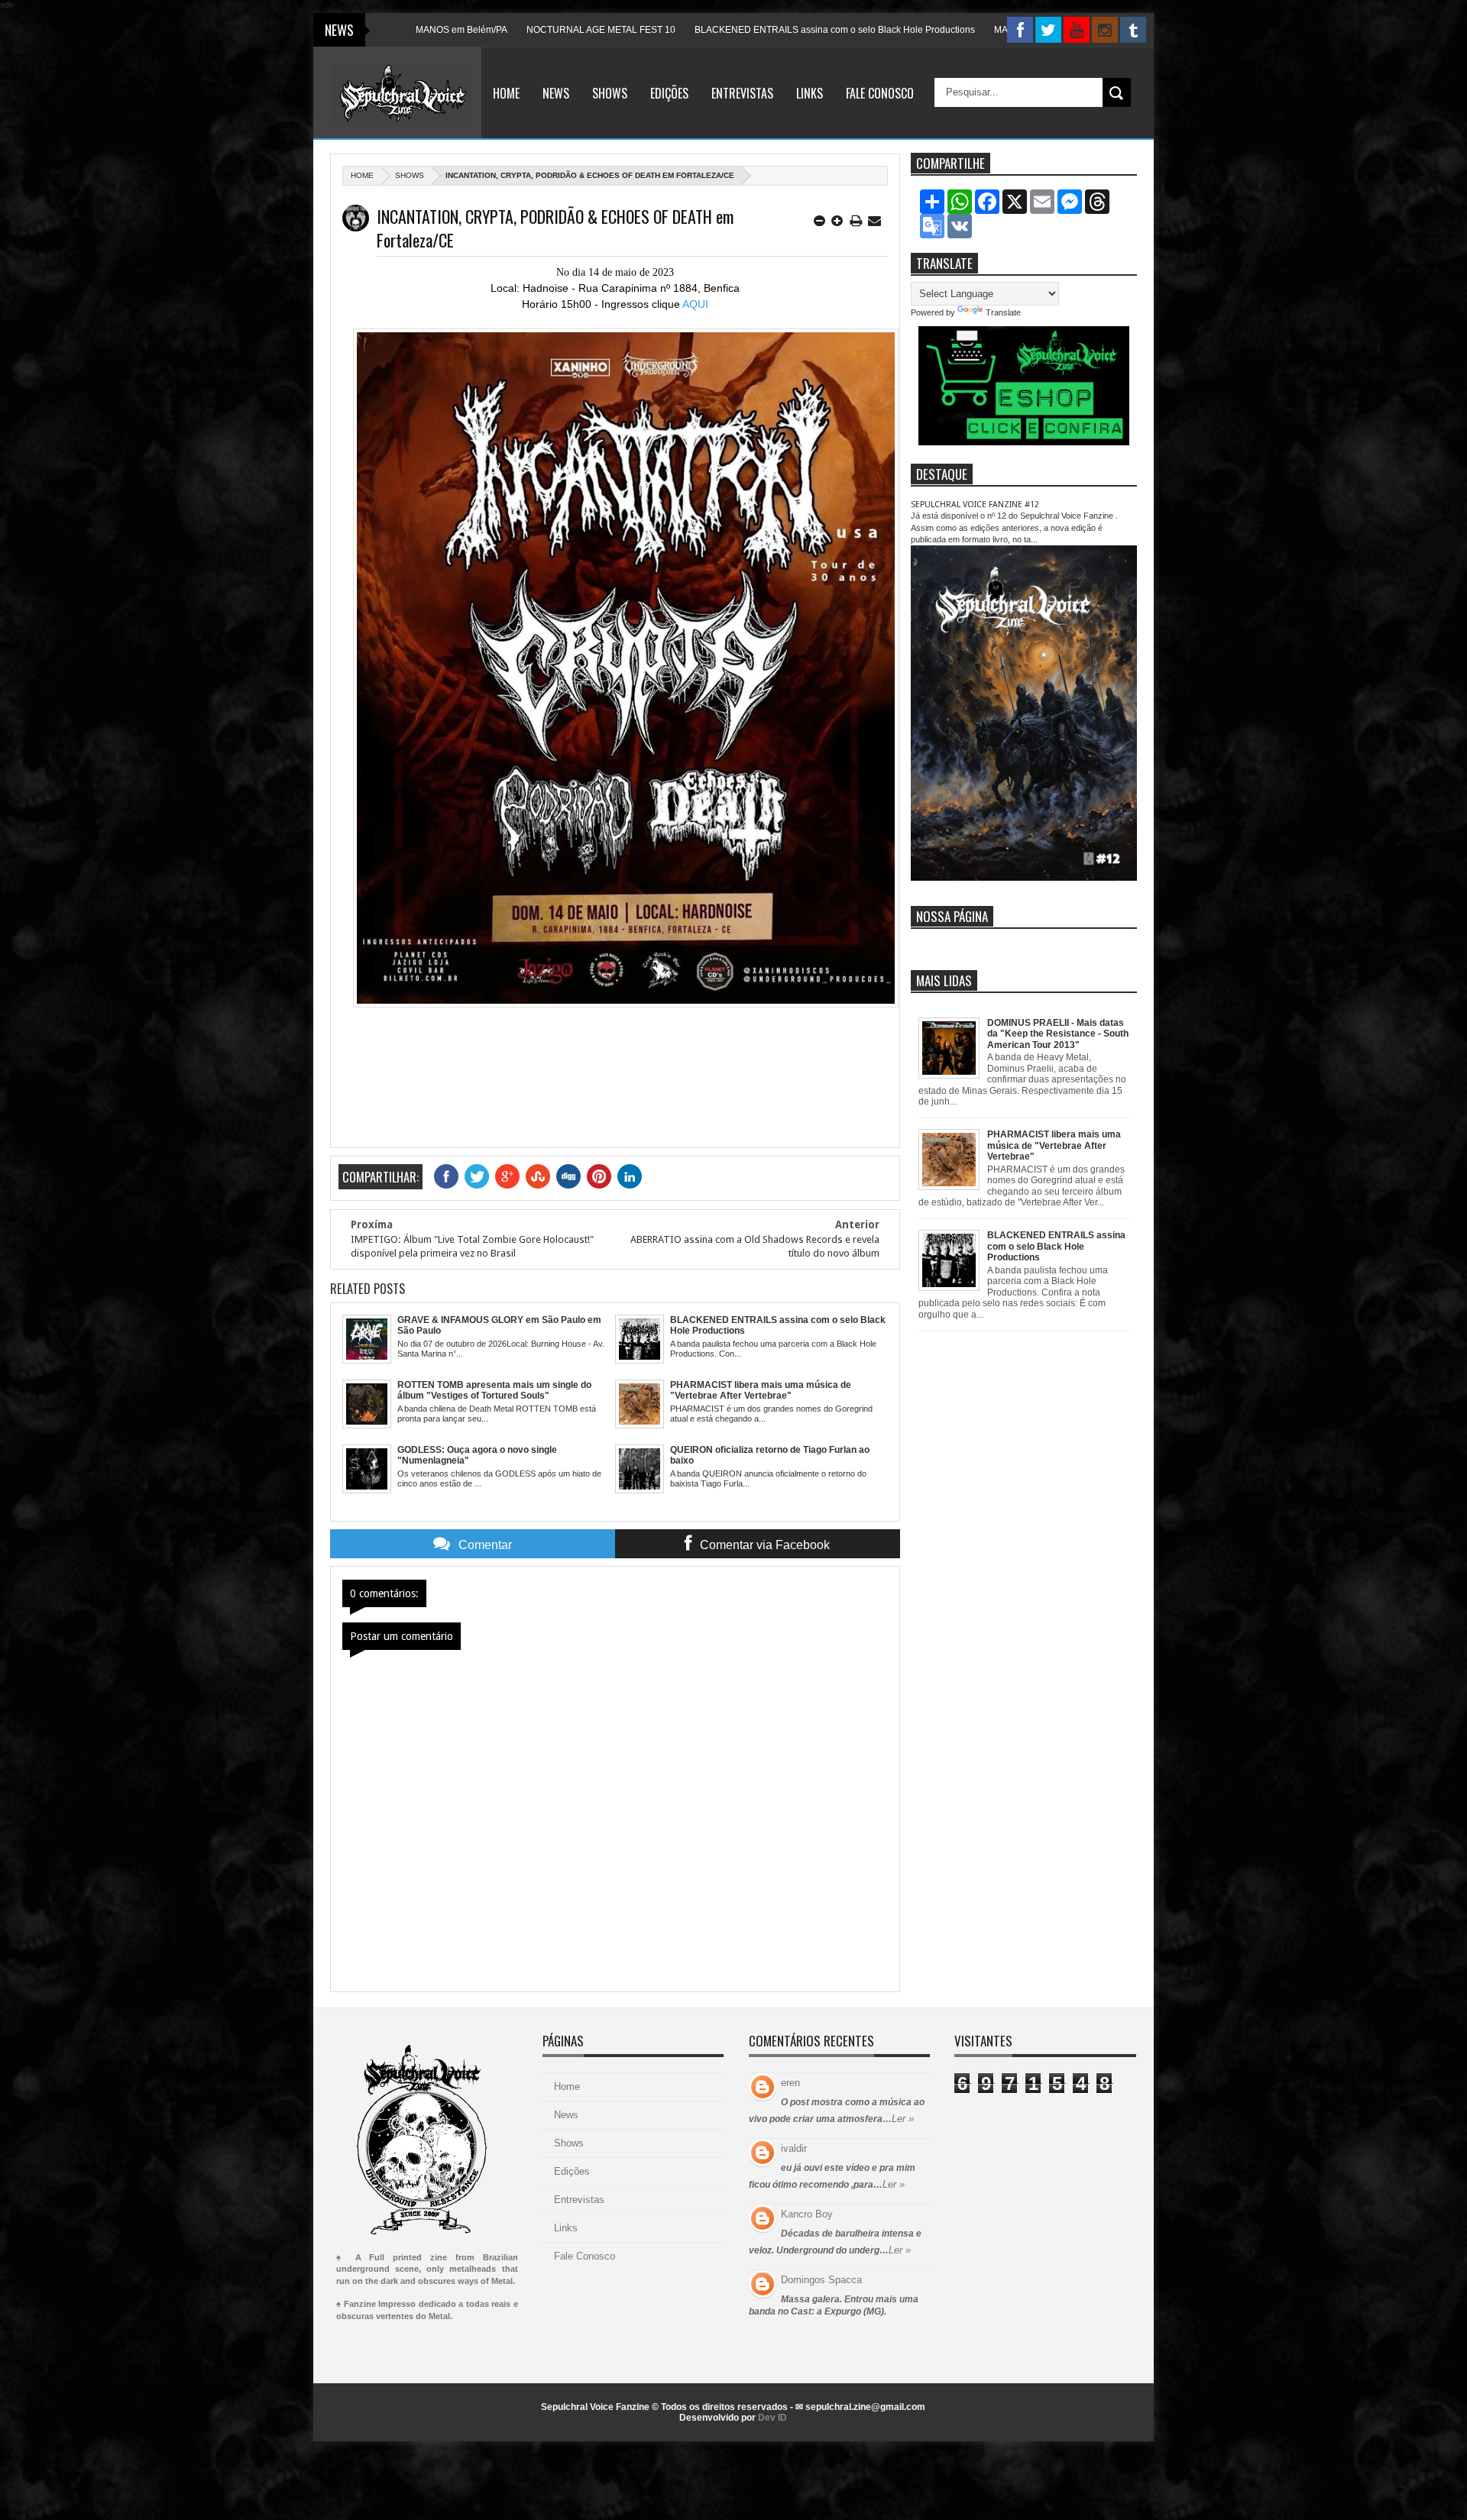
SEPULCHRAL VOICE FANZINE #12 (975, 505)
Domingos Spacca (821, 2280)
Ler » (903, 2119)
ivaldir (794, 2148)
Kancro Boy (807, 2214)
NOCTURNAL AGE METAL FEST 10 (490, 30)
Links (810, 93)
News (556, 93)
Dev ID (772, 2418)
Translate (1003, 312)
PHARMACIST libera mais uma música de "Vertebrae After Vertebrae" (1054, 1145)
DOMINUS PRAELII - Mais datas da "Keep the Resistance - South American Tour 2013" (1058, 1034)
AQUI (695, 304)
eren (790, 2083)
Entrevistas (742, 93)
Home (506, 93)
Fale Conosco (880, 93)
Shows (610, 93)
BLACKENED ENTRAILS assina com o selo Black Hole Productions (724, 30)
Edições (669, 93)
